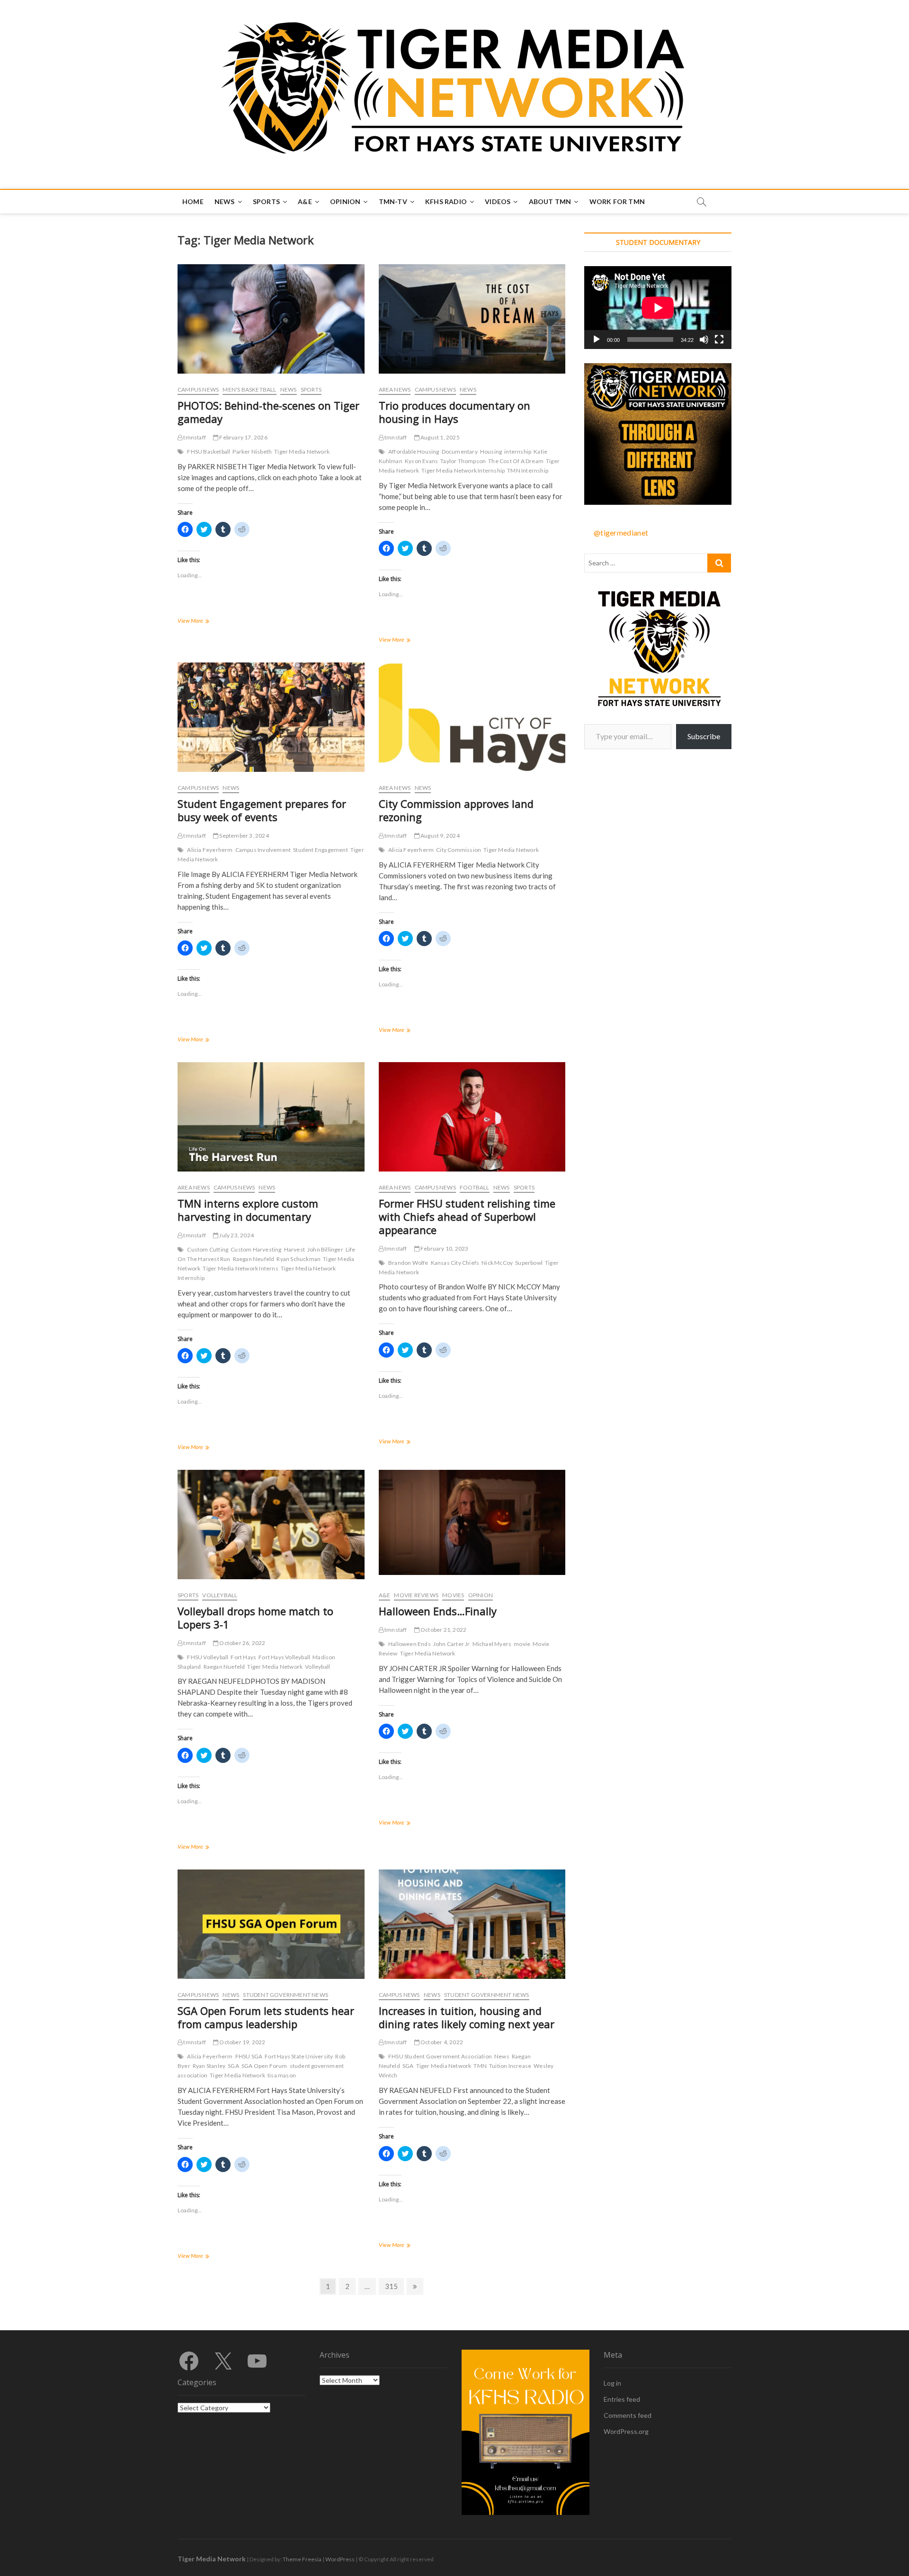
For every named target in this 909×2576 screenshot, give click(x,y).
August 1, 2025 (440, 437)
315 (393, 2286)
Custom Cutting (208, 1249)
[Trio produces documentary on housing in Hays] (472, 319)
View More (201, 622)
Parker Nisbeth (252, 452)
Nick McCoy (497, 1263)
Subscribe (704, 736)
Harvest (294, 1249)
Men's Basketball (249, 389)
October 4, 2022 (441, 2042)
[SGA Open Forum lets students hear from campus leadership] (271, 1924)
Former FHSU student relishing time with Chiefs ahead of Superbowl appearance (467, 1216)
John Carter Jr (452, 1644)
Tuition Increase (510, 2066)
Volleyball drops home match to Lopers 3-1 (255, 1618)
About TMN (550, 201)
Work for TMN (617, 201)
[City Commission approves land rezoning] (472, 717)
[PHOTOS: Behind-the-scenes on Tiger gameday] (271, 319)
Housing (491, 452)
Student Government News (285, 1995)
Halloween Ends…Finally (438, 1611)
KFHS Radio (446, 201)
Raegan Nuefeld (224, 1667)
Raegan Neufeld (254, 1259)
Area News (395, 389)
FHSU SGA (249, 2056)
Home (193, 201)
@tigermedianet (621, 532)
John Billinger (325, 1249)
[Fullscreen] (719, 340)
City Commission (459, 850)
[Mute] (704, 340)
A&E (305, 201)
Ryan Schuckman (299, 1259)
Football (475, 1187)
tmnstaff (194, 437)
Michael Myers (492, 1644)
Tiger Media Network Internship (463, 470)
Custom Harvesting (256, 1249)
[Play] (597, 340)
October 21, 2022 (443, 1630)
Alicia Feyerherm (210, 850)
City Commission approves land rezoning (456, 810)
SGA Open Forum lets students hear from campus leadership (266, 2017)
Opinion (345, 201)
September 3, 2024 (244, 836)
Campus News (198, 389)
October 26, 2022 (242, 1643)
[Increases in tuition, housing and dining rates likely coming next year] (472, 1924)
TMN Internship (528, 470)
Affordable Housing (414, 452)
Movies (453, 1595)
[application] (658, 308)
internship (518, 452)
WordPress (340, 2559)
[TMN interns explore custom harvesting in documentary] (271, 1117)
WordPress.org (626, 2431)
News (225, 201)
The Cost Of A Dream (516, 461)
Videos (498, 201)
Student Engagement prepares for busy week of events (262, 810)
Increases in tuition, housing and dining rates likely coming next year (467, 2017)
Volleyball (220, 1595)
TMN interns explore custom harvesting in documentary (248, 1210)
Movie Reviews (416, 1595)
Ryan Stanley (209, 2066)
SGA (233, 2066)
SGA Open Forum (264, 2066)
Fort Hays (243, 1657)
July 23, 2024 (236, 1235)
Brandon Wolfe (408, 1263)
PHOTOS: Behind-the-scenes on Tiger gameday (268, 412)
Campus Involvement (263, 850)
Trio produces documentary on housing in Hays (454, 412)
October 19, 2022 (242, 2042)
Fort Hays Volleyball (284, 1657)
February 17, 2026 (243, 437)
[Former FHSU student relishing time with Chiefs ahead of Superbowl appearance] (472, 1117)
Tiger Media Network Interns (240, 1268)
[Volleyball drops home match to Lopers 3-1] (271, 1525)
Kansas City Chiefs (455, 1263)
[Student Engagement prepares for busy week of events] (271, 717)
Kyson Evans (421, 461)
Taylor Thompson (463, 461)
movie (522, 1644)
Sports (266, 201)
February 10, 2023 (444, 1248)
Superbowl (529, 1263)
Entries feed (622, 2399)
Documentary (460, 452)
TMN (480, 2066)
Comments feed (628, 2415)
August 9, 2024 (440, 836)
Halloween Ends (410, 1644)
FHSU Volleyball (208, 1657)
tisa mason (282, 2075)
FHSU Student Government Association (440, 2056)
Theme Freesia (302, 2559)
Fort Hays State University (299, 2056)
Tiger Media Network (302, 452)
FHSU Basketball (209, 452)
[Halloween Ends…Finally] (472, 1522)
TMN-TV (393, 201)
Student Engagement (321, 850)
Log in (612, 2383)
